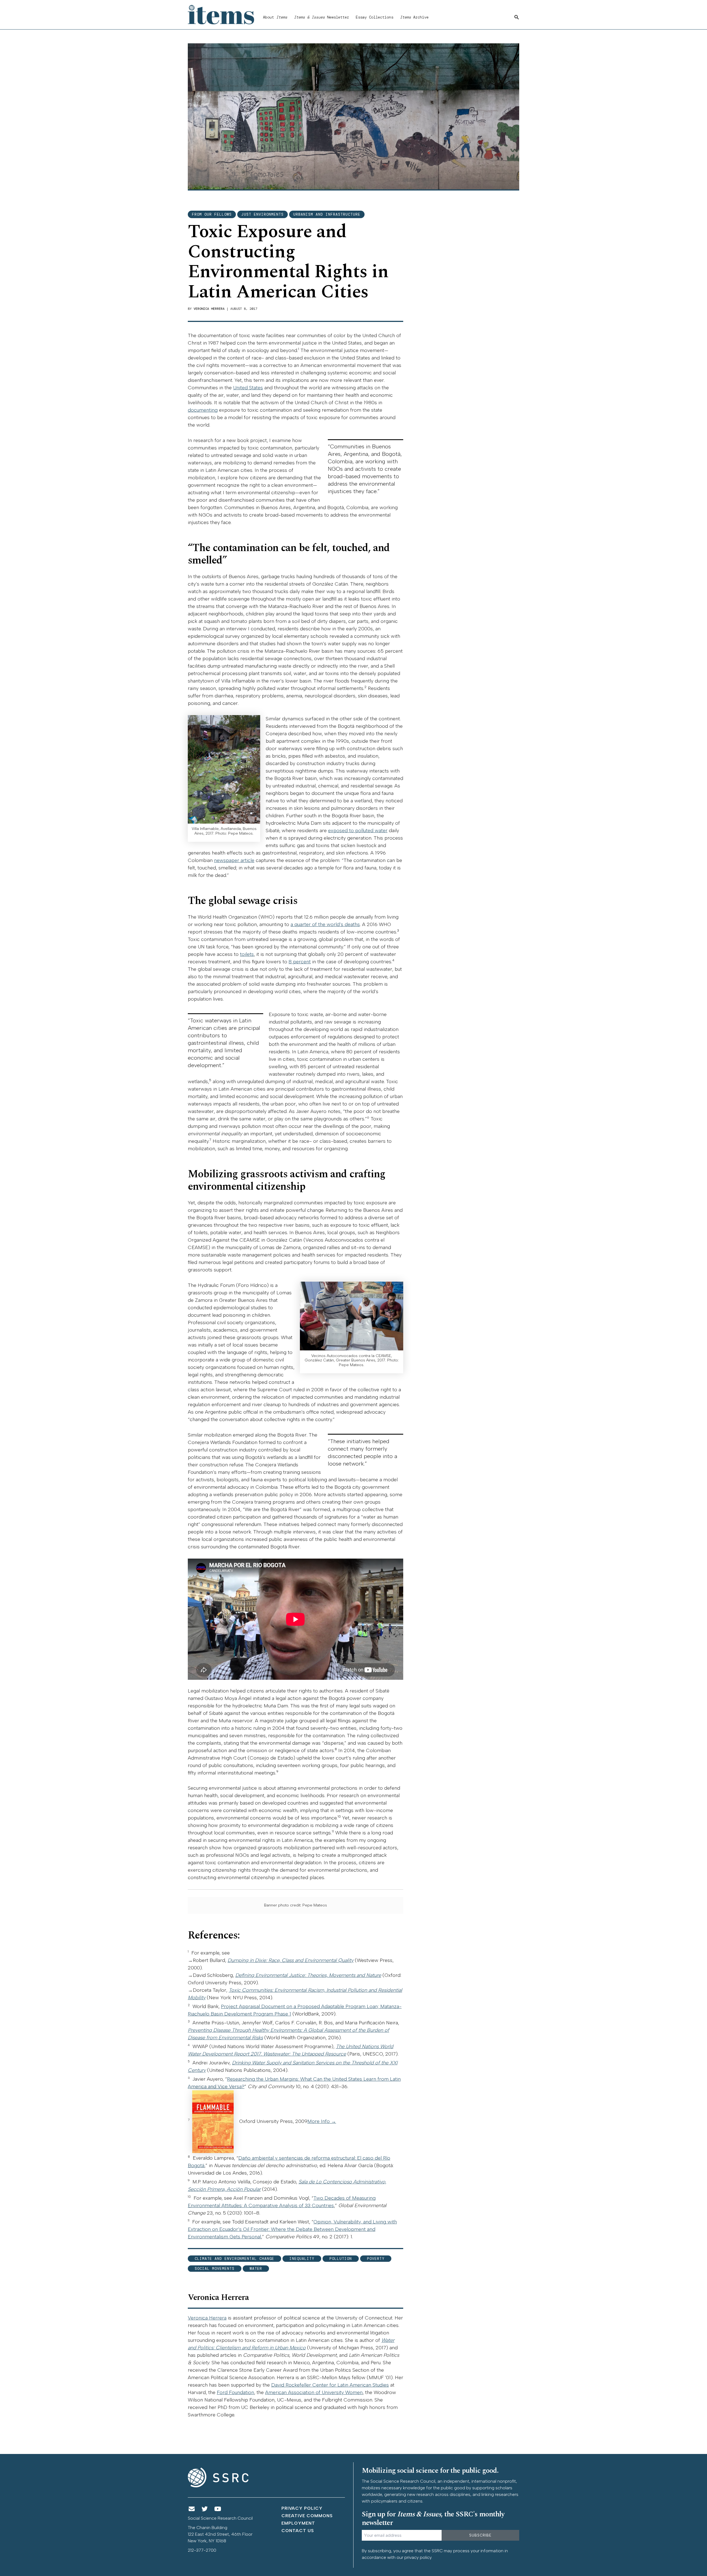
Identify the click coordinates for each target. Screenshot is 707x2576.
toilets (247, 954)
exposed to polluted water (358, 831)
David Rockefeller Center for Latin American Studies (330, 2385)
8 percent (300, 962)
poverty (376, 2259)
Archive (414, 17)
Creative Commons (307, 2516)
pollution (341, 2259)
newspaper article (234, 860)
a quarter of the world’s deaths (325, 924)
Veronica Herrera (209, 309)
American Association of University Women (314, 2392)
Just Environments (263, 214)
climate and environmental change (234, 2259)
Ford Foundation (235, 2392)
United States (248, 388)
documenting (203, 410)
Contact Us (298, 2531)
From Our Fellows (212, 214)
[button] (517, 17)
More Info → (322, 2121)
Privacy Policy (302, 2508)
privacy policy (418, 2557)
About (275, 17)
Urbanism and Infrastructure (327, 214)
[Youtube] (218, 2509)
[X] (205, 2509)
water (256, 2269)
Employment (298, 2523)
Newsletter (321, 17)
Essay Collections (374, 17)
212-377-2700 (202, 2550)
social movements (215, 2269)
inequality (302, 2259)
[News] (192, 2509)
